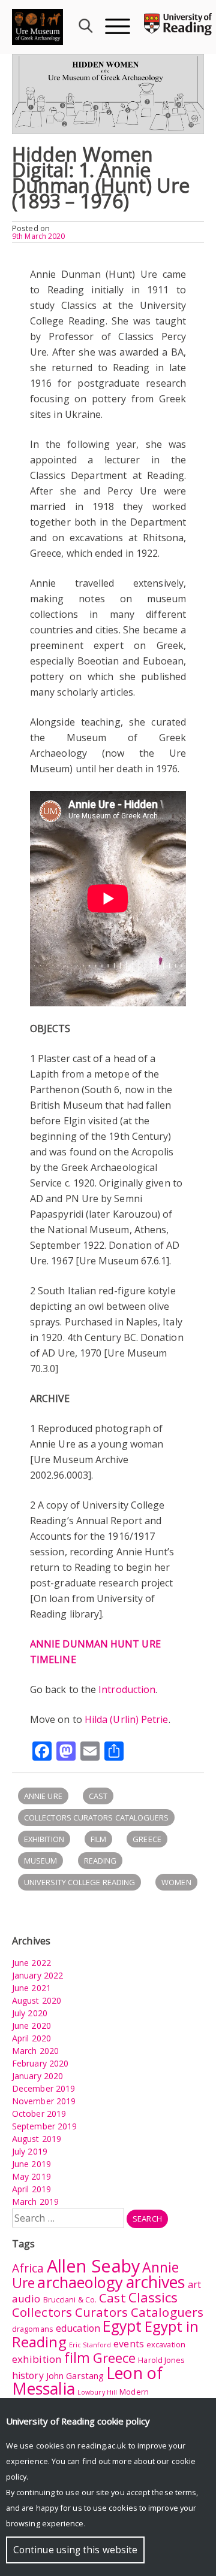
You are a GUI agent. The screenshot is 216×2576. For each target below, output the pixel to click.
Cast (98, 1796)
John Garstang (75, 2376)
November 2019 (44, 2101)
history (28, 2375)
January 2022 (37, 1975)
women (176, 1882)
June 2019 (31, 2164)
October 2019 (39, 2114)
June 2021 (31, 1988)
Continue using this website (75, 2550)
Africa (28, 2268)
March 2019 (35, 2202)
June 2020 (31, 2026)
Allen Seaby (93, 2266)
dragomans (33, 2329)
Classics (153, 2297)
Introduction (127, 1689)
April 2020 (31, 2038)
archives (156, 2282)
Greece (147, 1839)
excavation (166, 2344)
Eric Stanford (90, 2345)
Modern (134, 2392)
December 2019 (43, 2088)
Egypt (122, 2326)
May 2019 (31, 2176)
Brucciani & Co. (70, 2299)
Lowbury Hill (97, 2392)
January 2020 (37, 2076)
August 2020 (37, 2000)
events (129, 2344)
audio (26, 2299)
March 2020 (35, 2051)
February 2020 (40, 2063)
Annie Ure (43, 1796)
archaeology (80, 2282)
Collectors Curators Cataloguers (96, 1818)
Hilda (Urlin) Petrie (127, 1719)
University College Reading (79, 1882)
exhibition (44, 1839)
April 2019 (31, 2189)
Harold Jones (161, 2360)
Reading (100, 1861)
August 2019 (37, 2139)
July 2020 (30, 2013)
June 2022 (31, 1963)
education (78, 2328)
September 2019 (44, 2126)
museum (40, 1861)
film (98, 1839)
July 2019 (30, 2151)
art (194, 2284)
